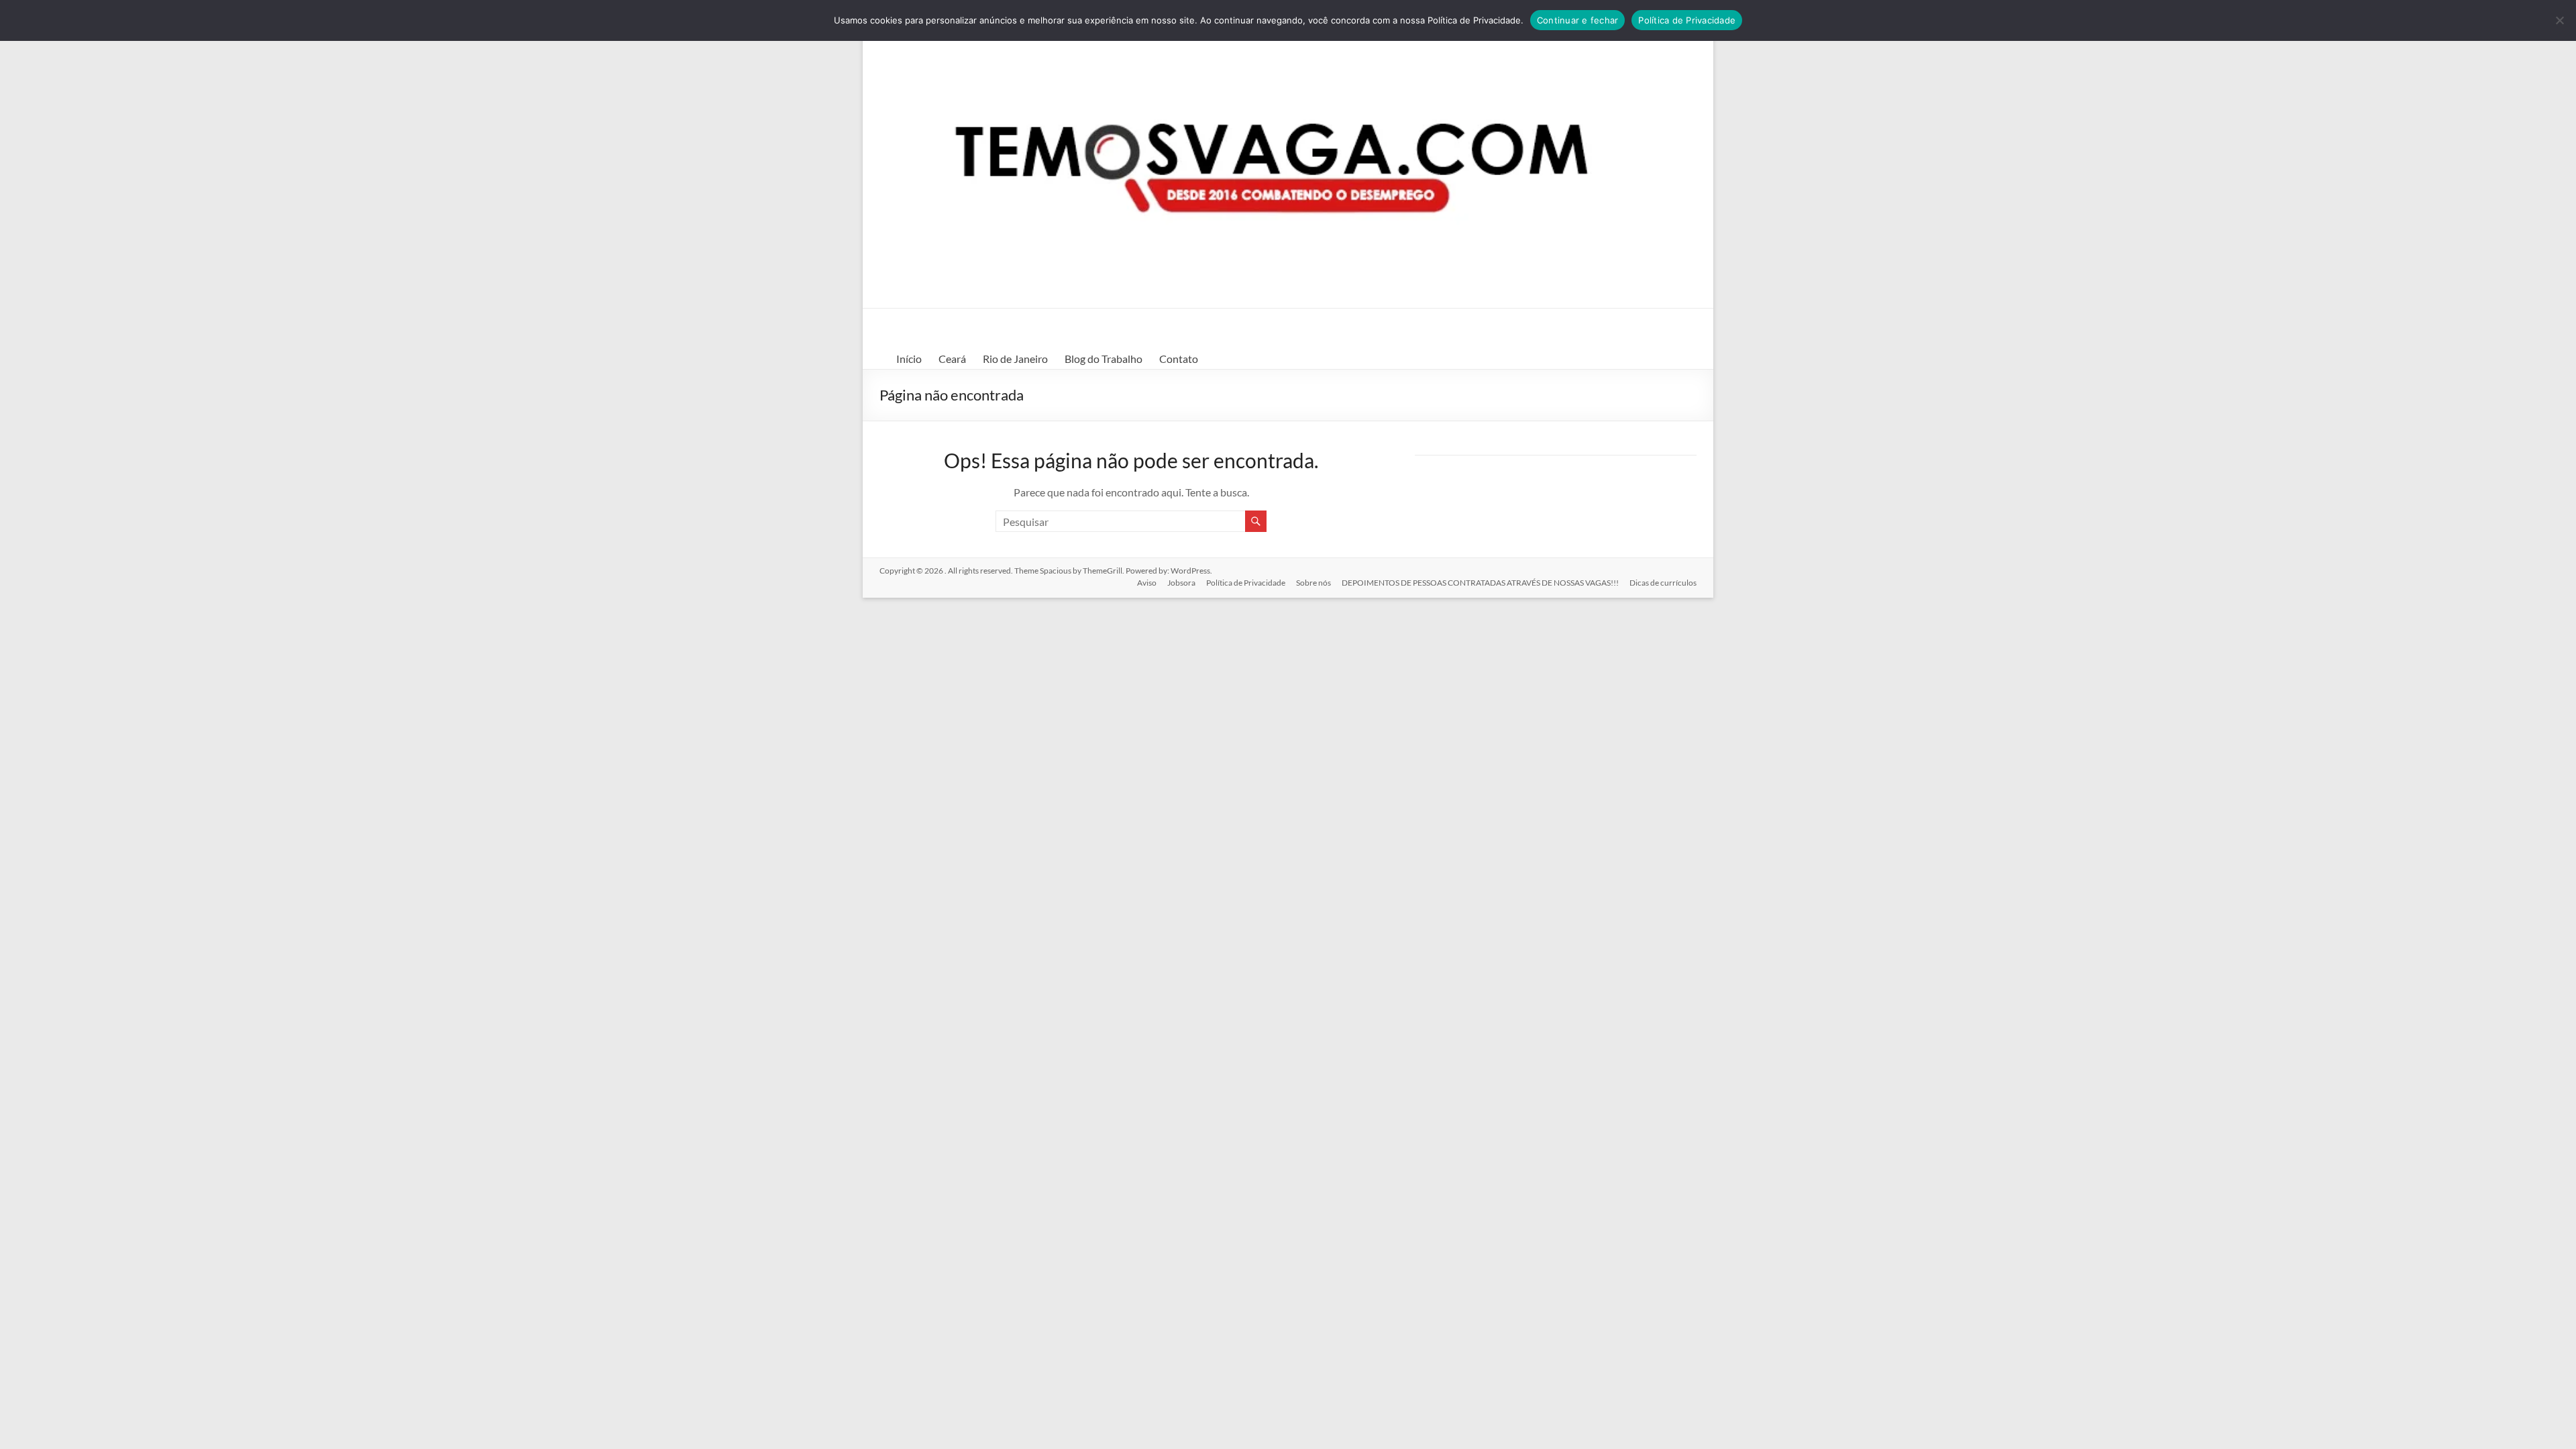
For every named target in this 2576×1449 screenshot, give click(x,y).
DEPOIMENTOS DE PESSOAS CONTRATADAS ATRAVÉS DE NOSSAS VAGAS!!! (1480, 583)
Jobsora (1181, 583)
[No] (2559, 20)
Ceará (952, 359)
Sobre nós (1313, 583)
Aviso (1147, 583)
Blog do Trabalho (1104, 359)
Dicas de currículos (1663, 583)
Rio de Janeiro (1015, 359)
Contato (1179, 359)
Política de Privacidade (1246, 583)
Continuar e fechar (1578, 20)
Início (909, 359)
